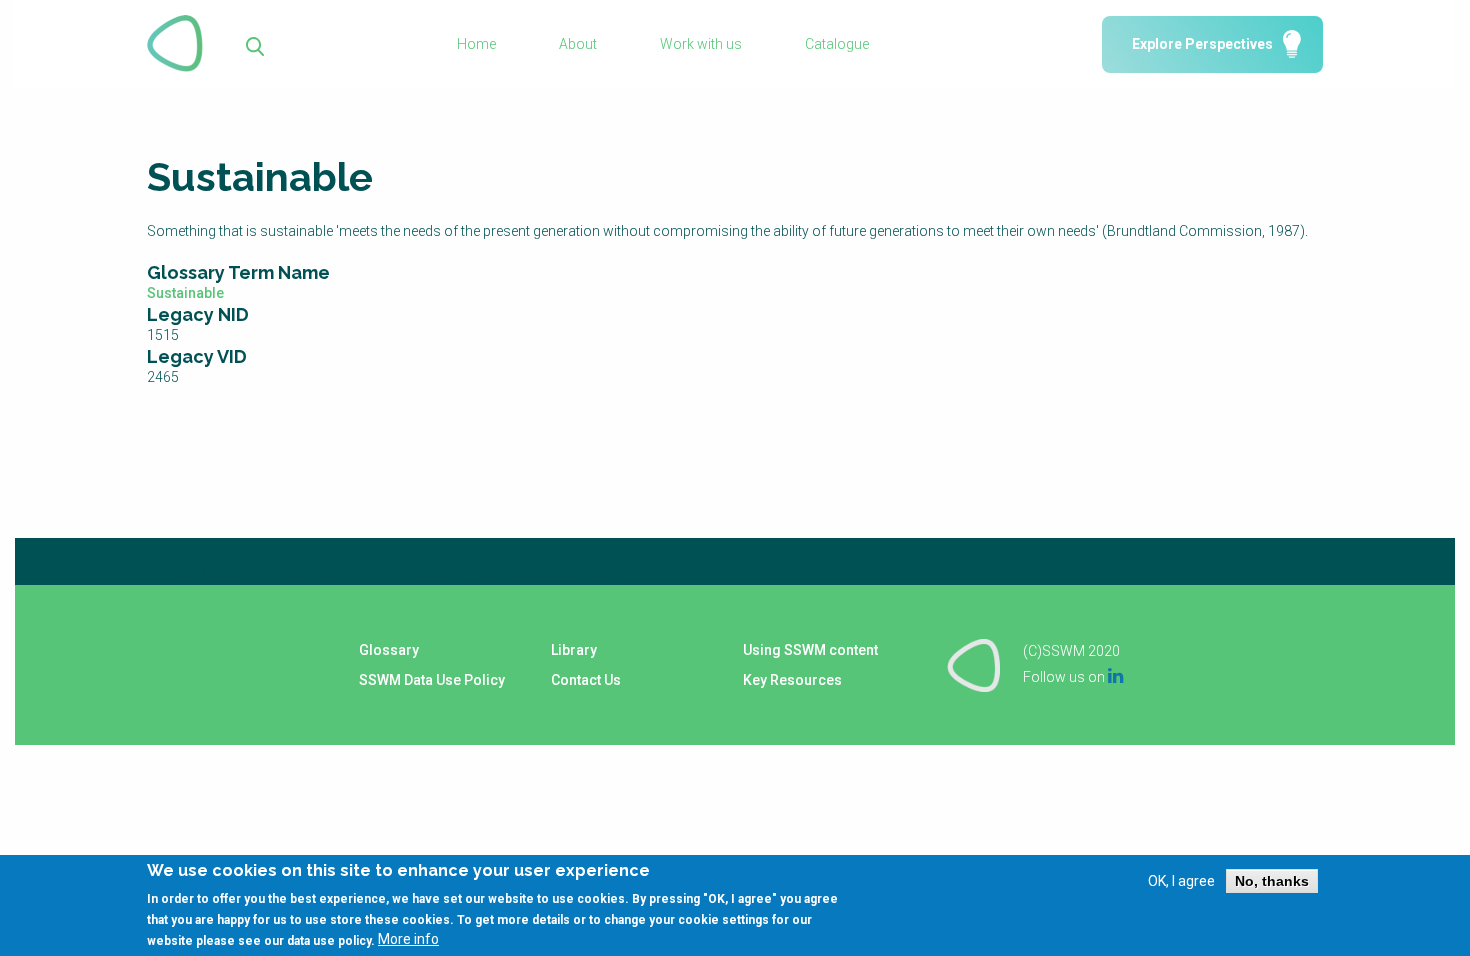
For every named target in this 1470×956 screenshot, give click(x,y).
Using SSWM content (810, 650)
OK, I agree (1181, 881)
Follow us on (1073, 677)
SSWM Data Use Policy (432, 680)
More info (408, 939)
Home (476, 44)
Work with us (701, 44)
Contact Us (586, 680)
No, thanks (1272, 881)
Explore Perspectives (1202, 44)
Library (574, 650)
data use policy (329, 940)
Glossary (389, 650)
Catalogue (837, 44)
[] (255, 44)
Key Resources (792, 680)
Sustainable (185, 293)
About (578, 44)
